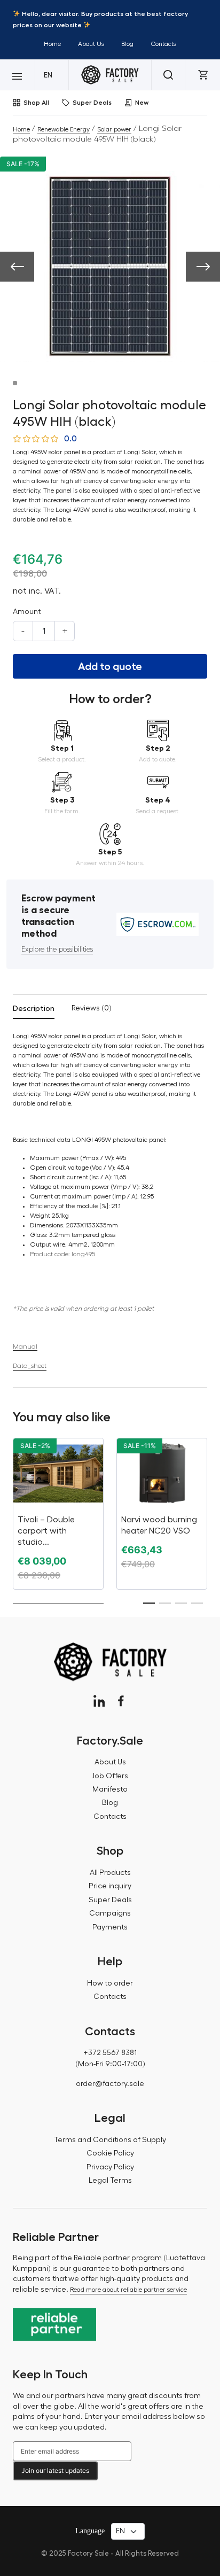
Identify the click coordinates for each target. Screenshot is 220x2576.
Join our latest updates (55, 2470)
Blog (127, 44)
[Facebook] (121, 1701)
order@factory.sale (110, 2084)
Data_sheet (30, 1366)
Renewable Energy (64, 129)
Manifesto (110, 1789)
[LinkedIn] (99, 1701)
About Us (91, 44)
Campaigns (110, 1913)
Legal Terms (110, 2181)
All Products (110, 1873)
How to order (110, 1983)
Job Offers (110, 1776)
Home (52, 44)
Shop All (36, 103)
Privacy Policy (110, 2167)
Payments (110, 1927)
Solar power (114, 129)
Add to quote (110, 666)
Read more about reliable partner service (128, 2290)
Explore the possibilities (57, 950)
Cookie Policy (110, 2153)
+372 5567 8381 (110, 2053)
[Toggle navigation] (17, 75)
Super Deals (92, 103)
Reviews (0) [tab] (92, 1008)
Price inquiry (110, 1886)
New (142, 103)
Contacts (163, 44)
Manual (25, 1346)
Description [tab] (34, 1008)
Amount (27, 612)
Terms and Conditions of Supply (110, 2140)
